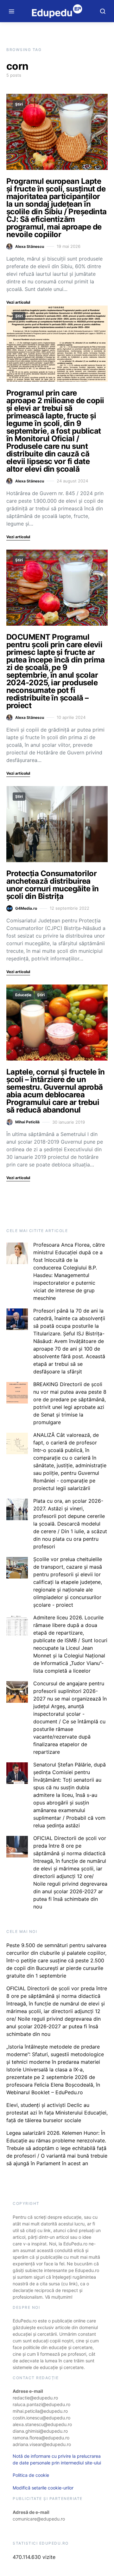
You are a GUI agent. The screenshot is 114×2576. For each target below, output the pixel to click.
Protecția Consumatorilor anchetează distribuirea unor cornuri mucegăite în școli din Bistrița (53, 885)
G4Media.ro (26, 908)
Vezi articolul (18, 302)
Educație (23, 995)
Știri (19, 104)
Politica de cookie (31, 2475)
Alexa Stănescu (30, 246)
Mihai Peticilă (27, 1122)
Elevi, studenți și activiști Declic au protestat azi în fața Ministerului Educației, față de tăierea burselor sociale (57, 2113)
